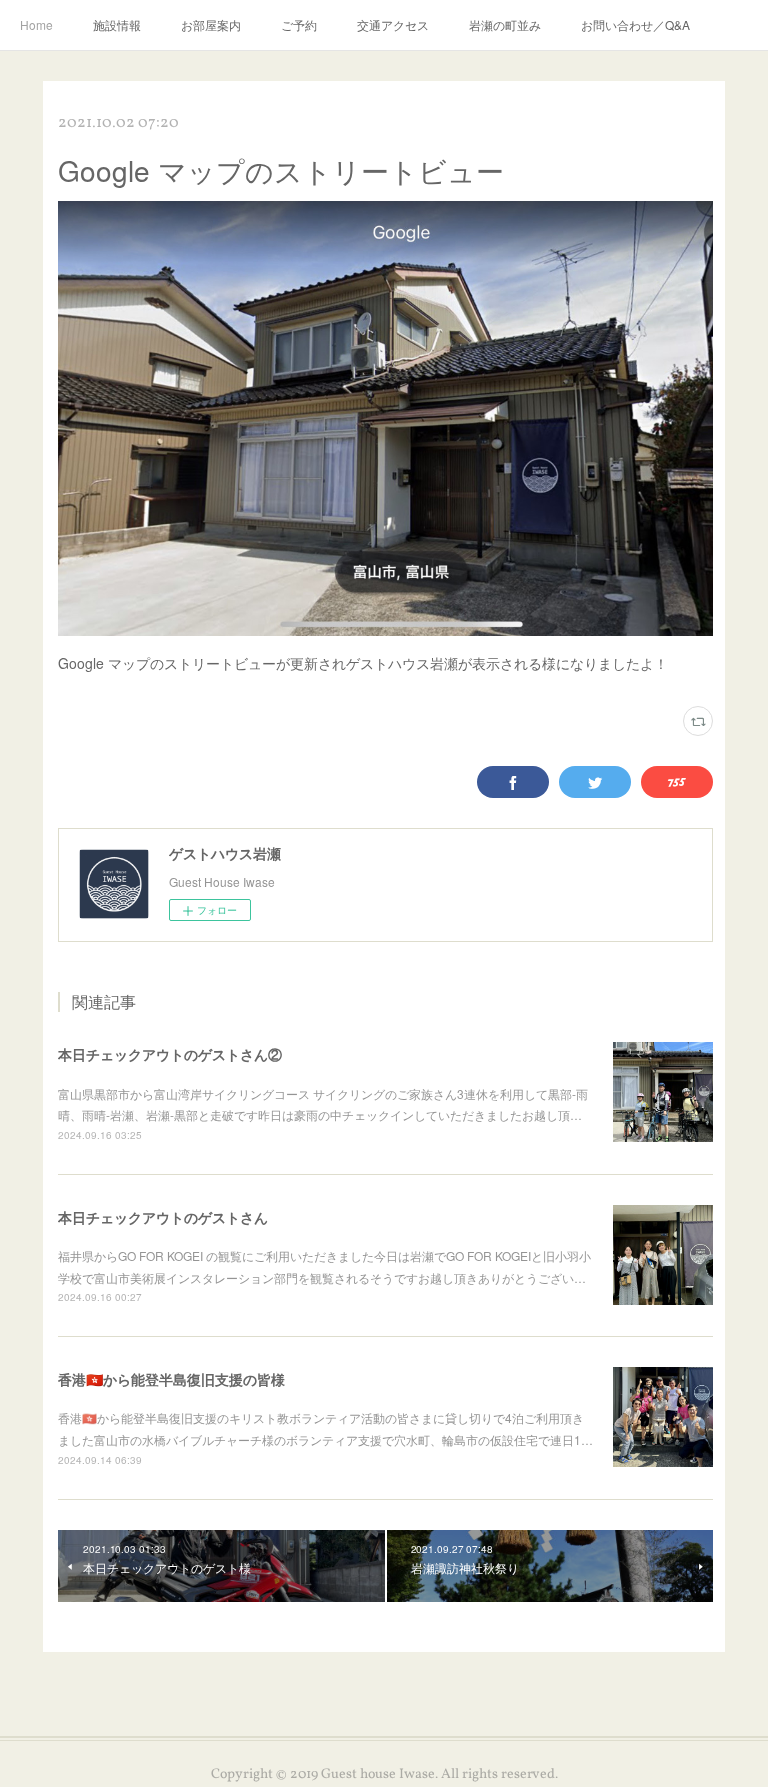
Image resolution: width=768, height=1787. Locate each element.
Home (36, 24)
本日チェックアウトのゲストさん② (170, 1054)
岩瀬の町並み (505, 24)
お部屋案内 (211, 24)
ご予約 (299, 24)
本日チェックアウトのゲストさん (163, 1217)
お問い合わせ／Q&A (635, 24)
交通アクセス (393, 24)
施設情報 (117, 24)
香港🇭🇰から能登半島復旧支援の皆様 (171, 1379)
